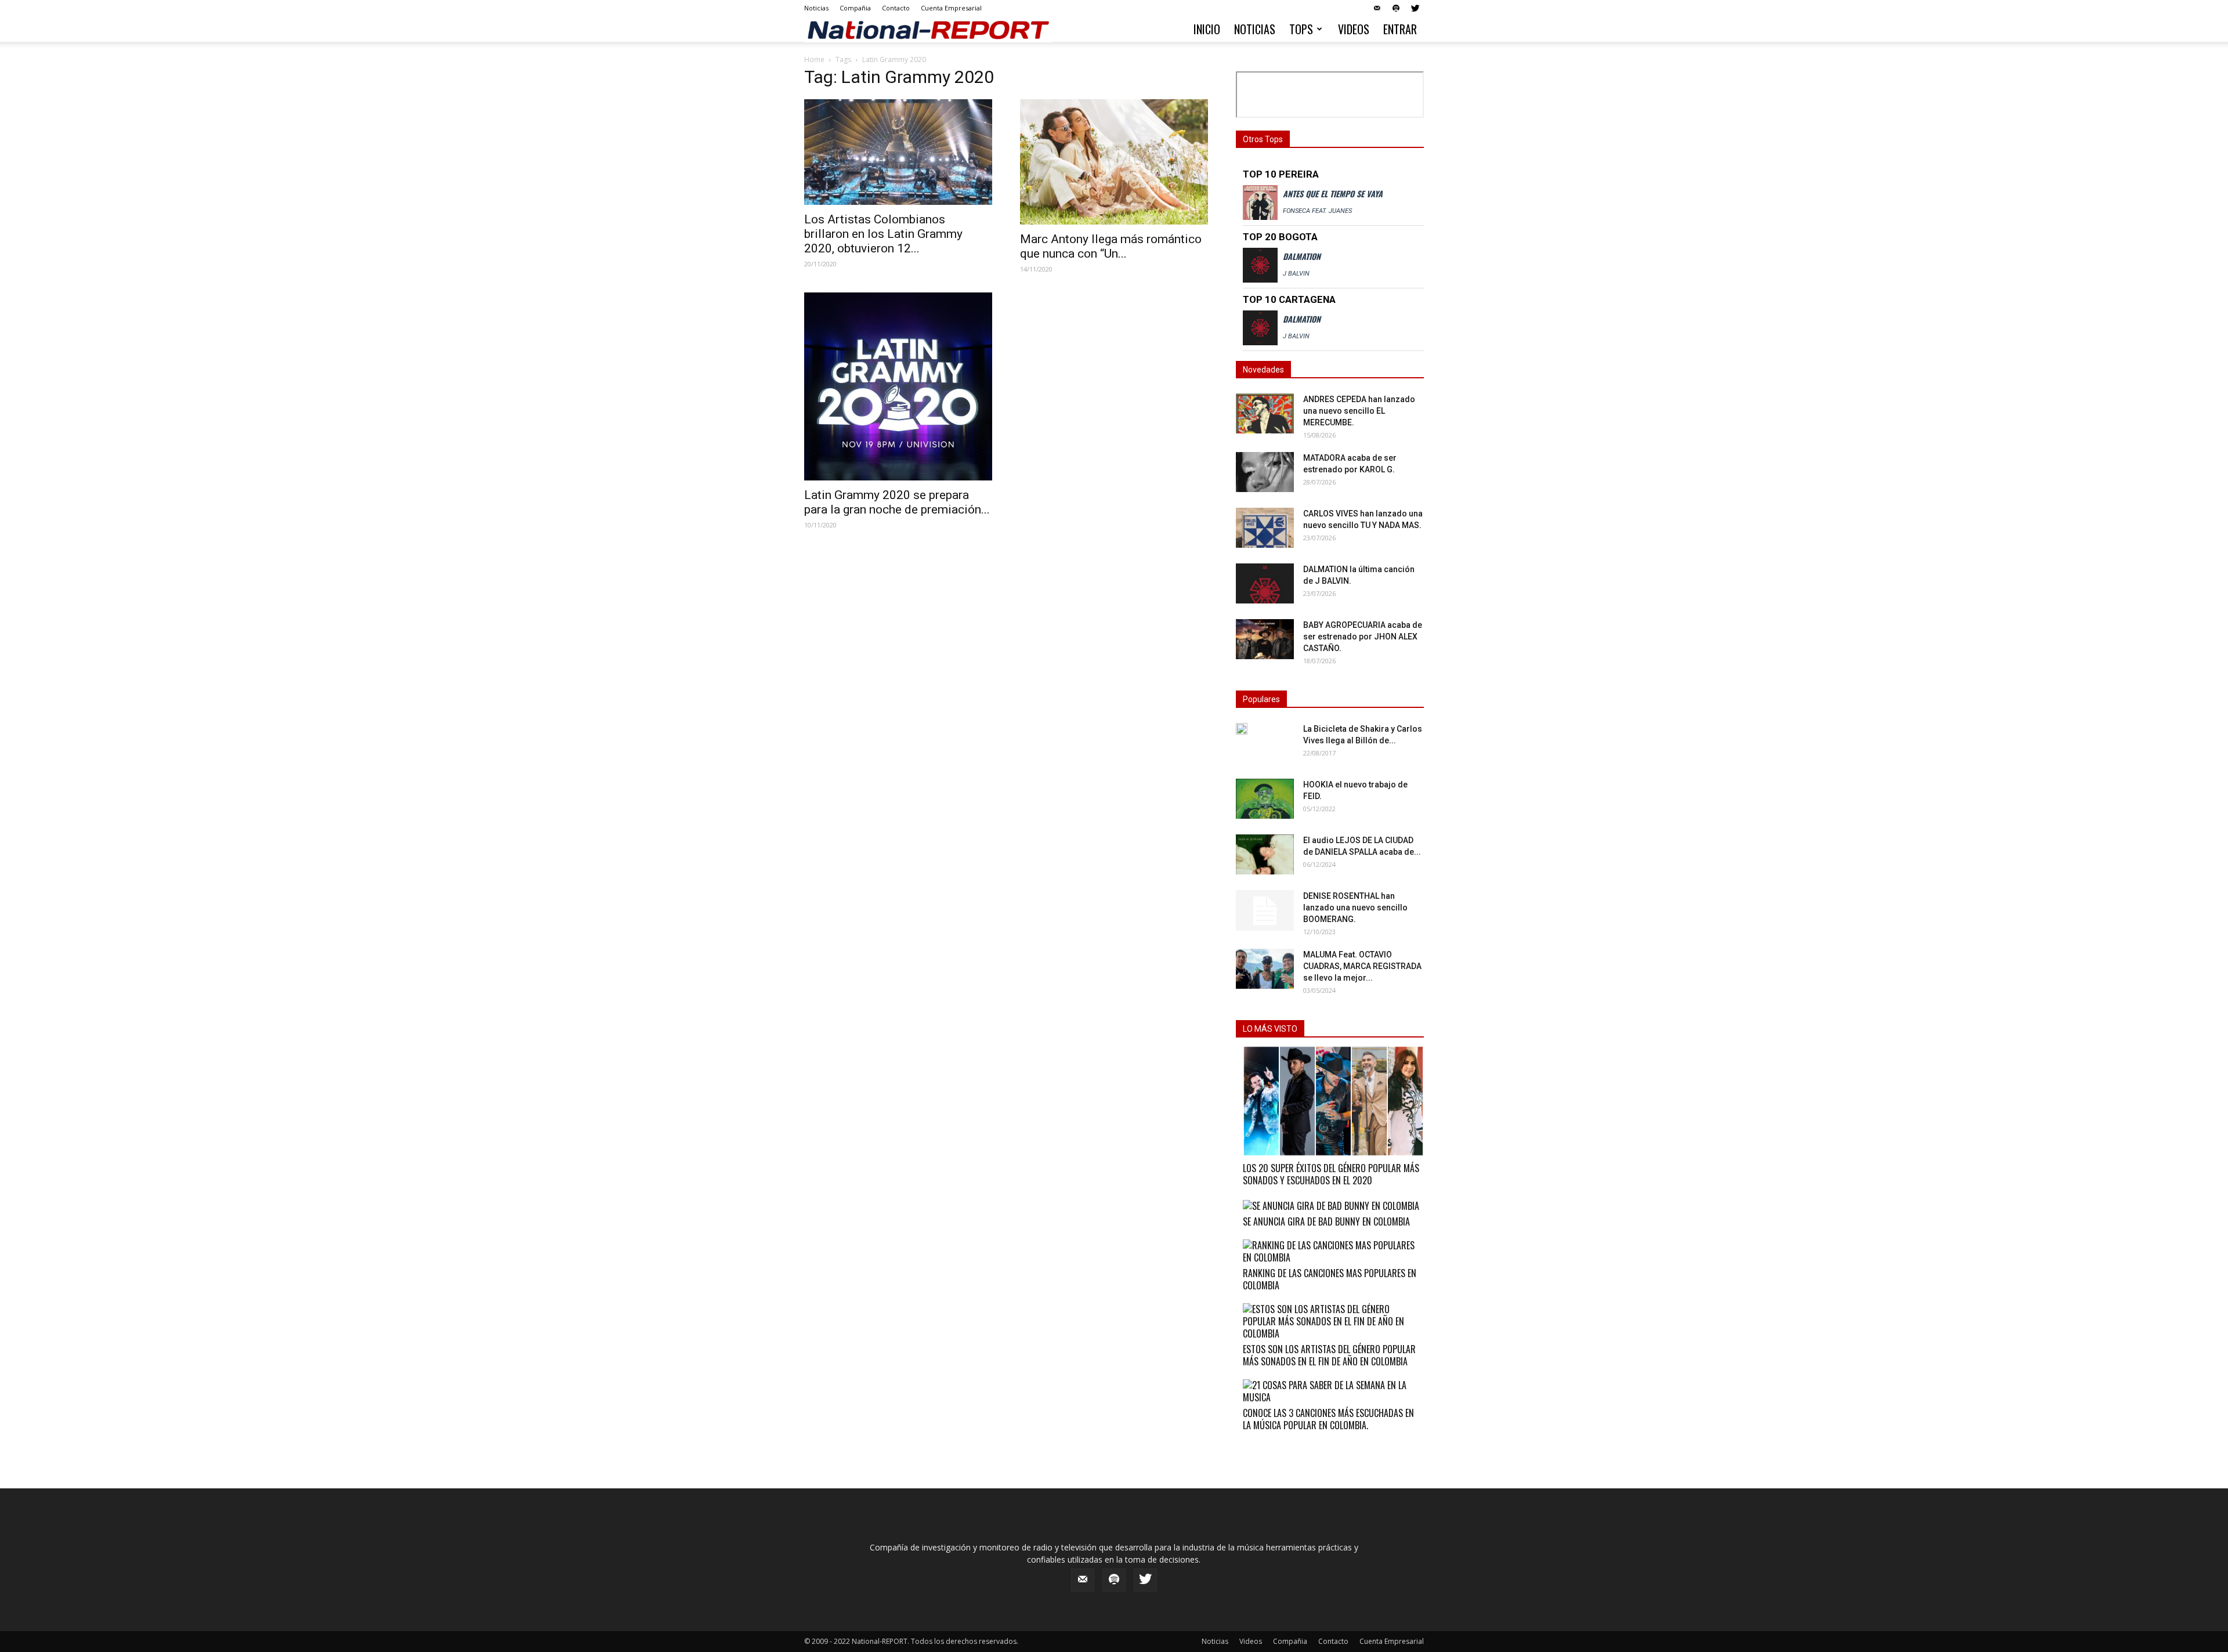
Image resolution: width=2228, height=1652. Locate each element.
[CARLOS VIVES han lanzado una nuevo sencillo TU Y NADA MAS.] (1265, 528)
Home (814, 59)
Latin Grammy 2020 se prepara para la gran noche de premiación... (897, 502)
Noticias (816, 8)
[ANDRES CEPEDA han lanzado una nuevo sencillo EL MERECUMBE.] (1265, 413)
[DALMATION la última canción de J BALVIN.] (1265, 583)
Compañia (855, 8)
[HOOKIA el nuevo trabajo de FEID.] (1265, 799)
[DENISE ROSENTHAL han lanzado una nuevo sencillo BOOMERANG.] (1265, 910)
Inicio (1207, 29)
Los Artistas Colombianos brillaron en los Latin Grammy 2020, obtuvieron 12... (883, 234)
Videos (1354, 29)
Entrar (1400, 29)
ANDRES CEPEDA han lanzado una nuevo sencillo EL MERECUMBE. (1359, 411)
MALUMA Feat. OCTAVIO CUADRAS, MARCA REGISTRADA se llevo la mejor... (1362, 966)
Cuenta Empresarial (951, 8)
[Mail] (1377, 8)
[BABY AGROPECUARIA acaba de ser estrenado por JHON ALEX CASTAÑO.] (1265, 639)
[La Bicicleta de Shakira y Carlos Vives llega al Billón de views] (1242, 729)
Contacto (896, 8)
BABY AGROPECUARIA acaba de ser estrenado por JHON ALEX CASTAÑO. (1363, 637)
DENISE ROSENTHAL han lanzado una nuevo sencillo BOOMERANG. (1355, 908)
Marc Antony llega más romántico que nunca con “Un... (1111, 246)
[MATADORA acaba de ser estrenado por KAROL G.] (1265, 472)
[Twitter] (1415, 8)
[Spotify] (1396, 8)
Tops (1301, 29)
